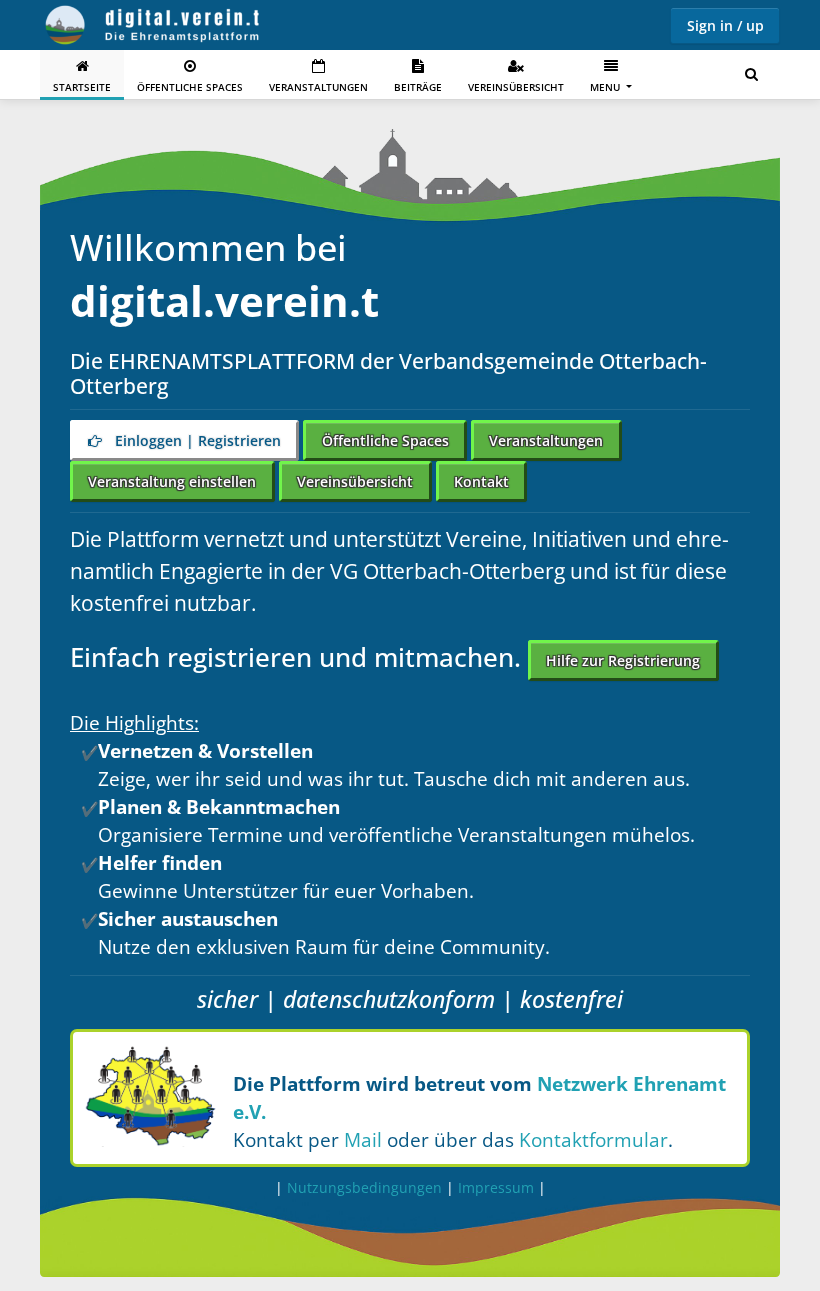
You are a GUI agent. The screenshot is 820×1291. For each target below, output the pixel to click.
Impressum (496, 1187)
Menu (606, 87)
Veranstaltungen (318, 87)
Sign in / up (725, 25)
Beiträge (418, 87)
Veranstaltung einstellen (172, 481)
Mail (363, 1139)
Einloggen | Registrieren (196, 440)
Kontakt (481, 481)
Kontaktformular (593, 1139)
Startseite (82, 87)
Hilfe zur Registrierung (623, 660)
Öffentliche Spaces (190, 87)
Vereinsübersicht (516, 87)
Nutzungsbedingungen (364, 1187)
